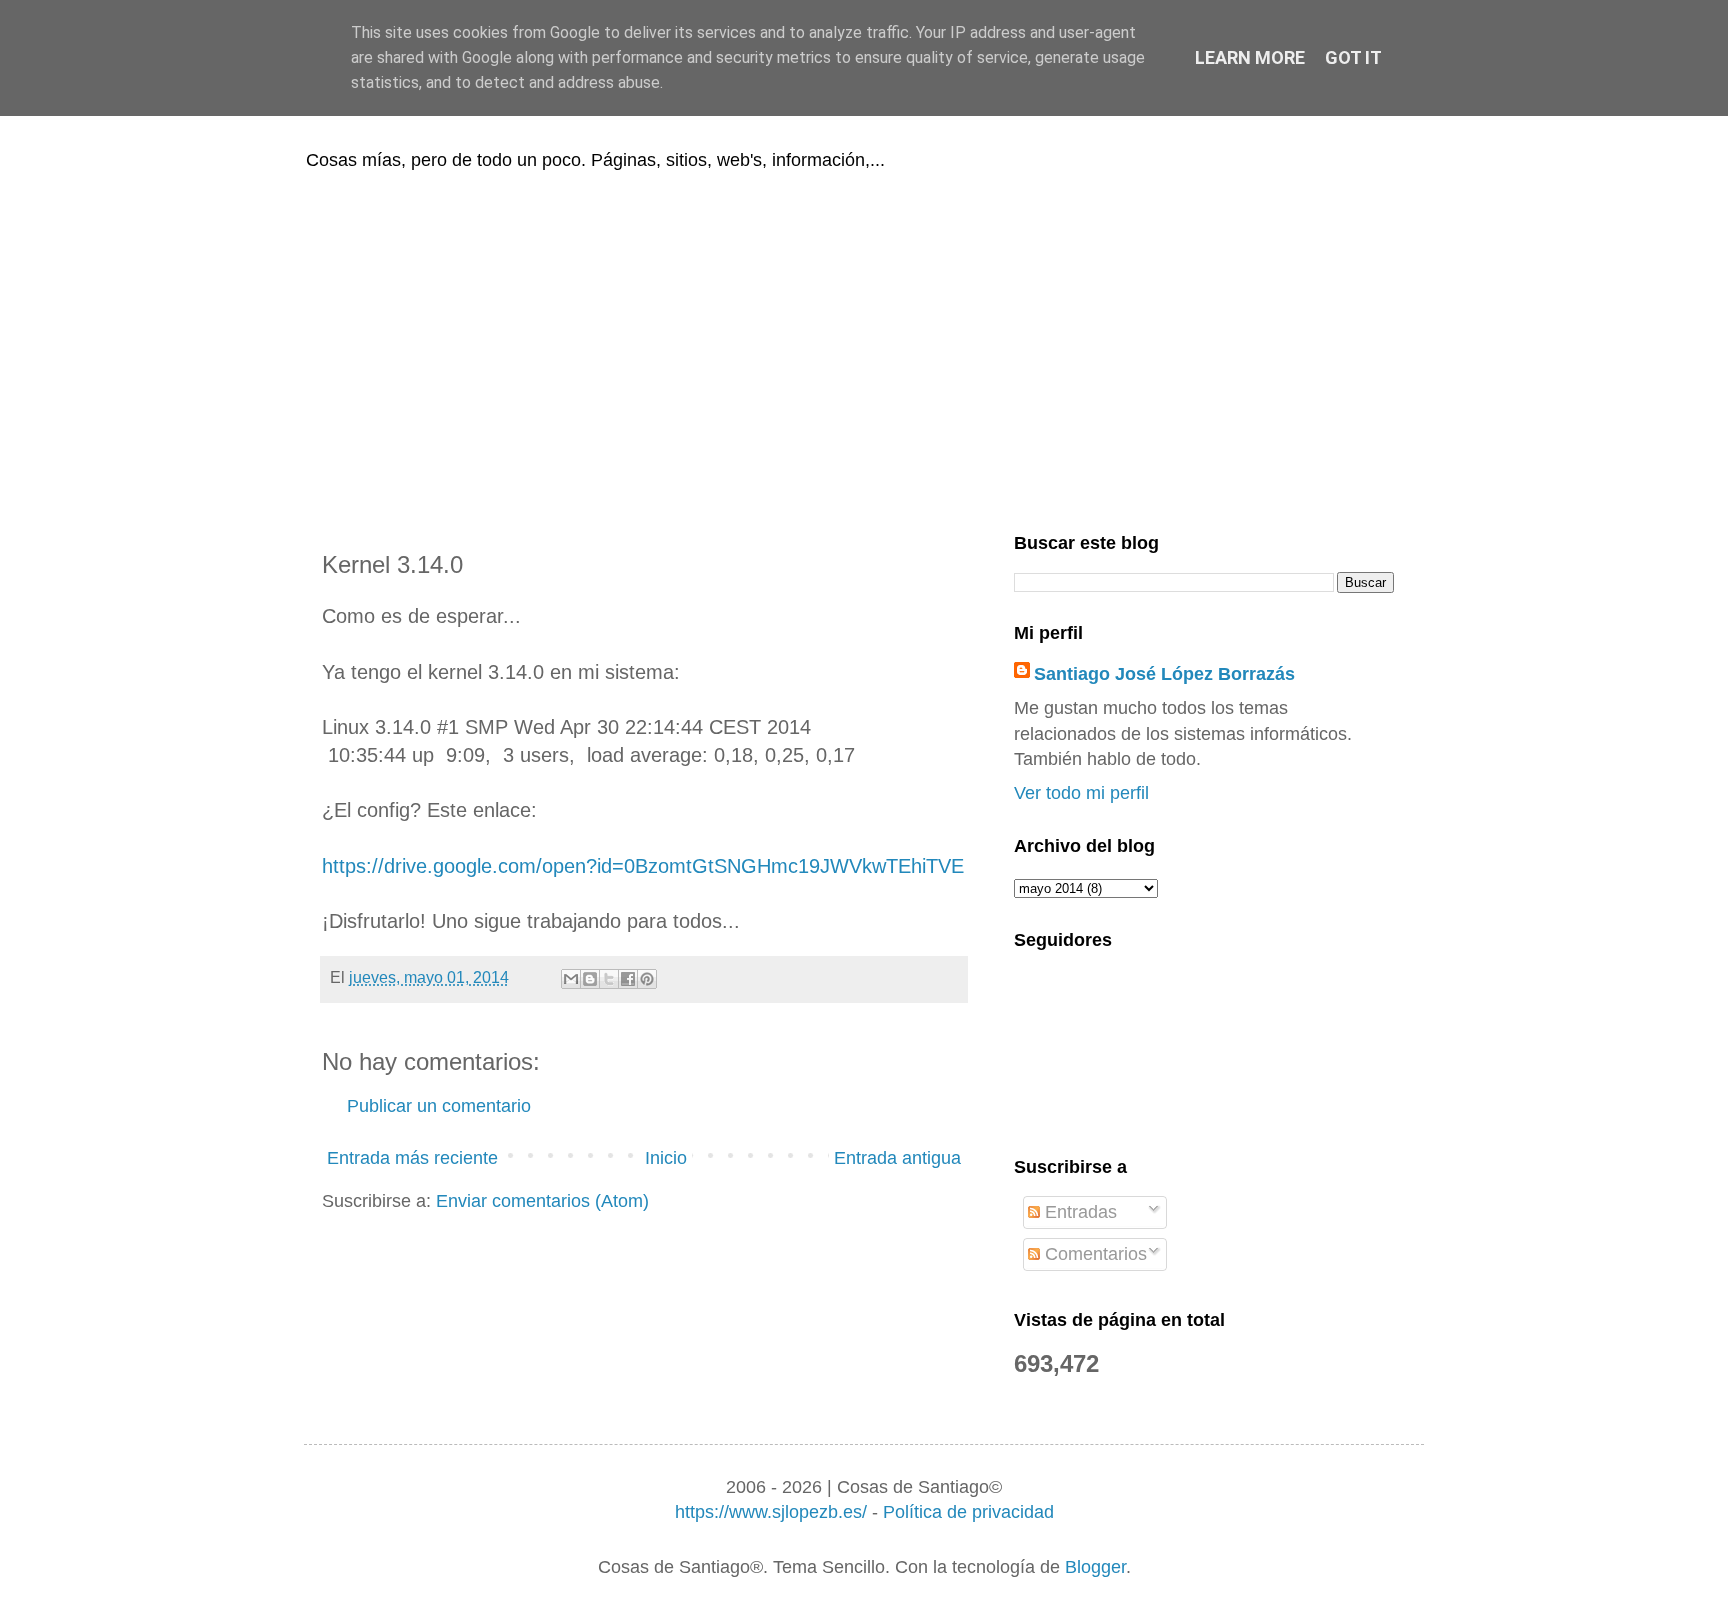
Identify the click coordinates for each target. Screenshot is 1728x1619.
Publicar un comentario (439, 1106)
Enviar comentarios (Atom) (542, 1201)
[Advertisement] (864, 348)
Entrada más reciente (412, 1158)
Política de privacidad (968, 1512)
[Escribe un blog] (590, 979)
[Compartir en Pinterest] (647, 979)
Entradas (1078, 1212)
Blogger (1095, 1567)
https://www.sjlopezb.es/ (771, 1512)
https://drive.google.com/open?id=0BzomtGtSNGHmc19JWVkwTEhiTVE (643, 866)
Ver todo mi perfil (1081, 793)
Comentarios (1093, 1254)
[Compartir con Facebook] (628, 979)
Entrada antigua (897, 1158)
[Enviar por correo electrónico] (571, 979)
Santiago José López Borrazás (1164, 674)
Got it (1353, 57)
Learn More (1250, 57)
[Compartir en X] (609, 979)
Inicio (666, 1158)
